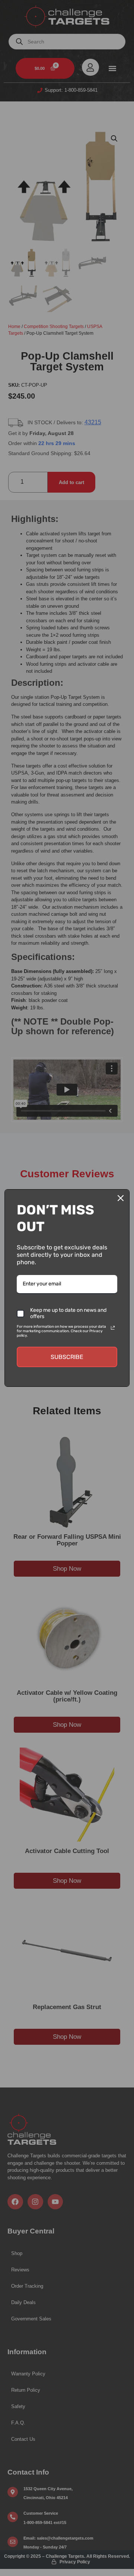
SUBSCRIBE (67, 1357)
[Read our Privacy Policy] (113, 1328)
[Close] (121, 1198)
